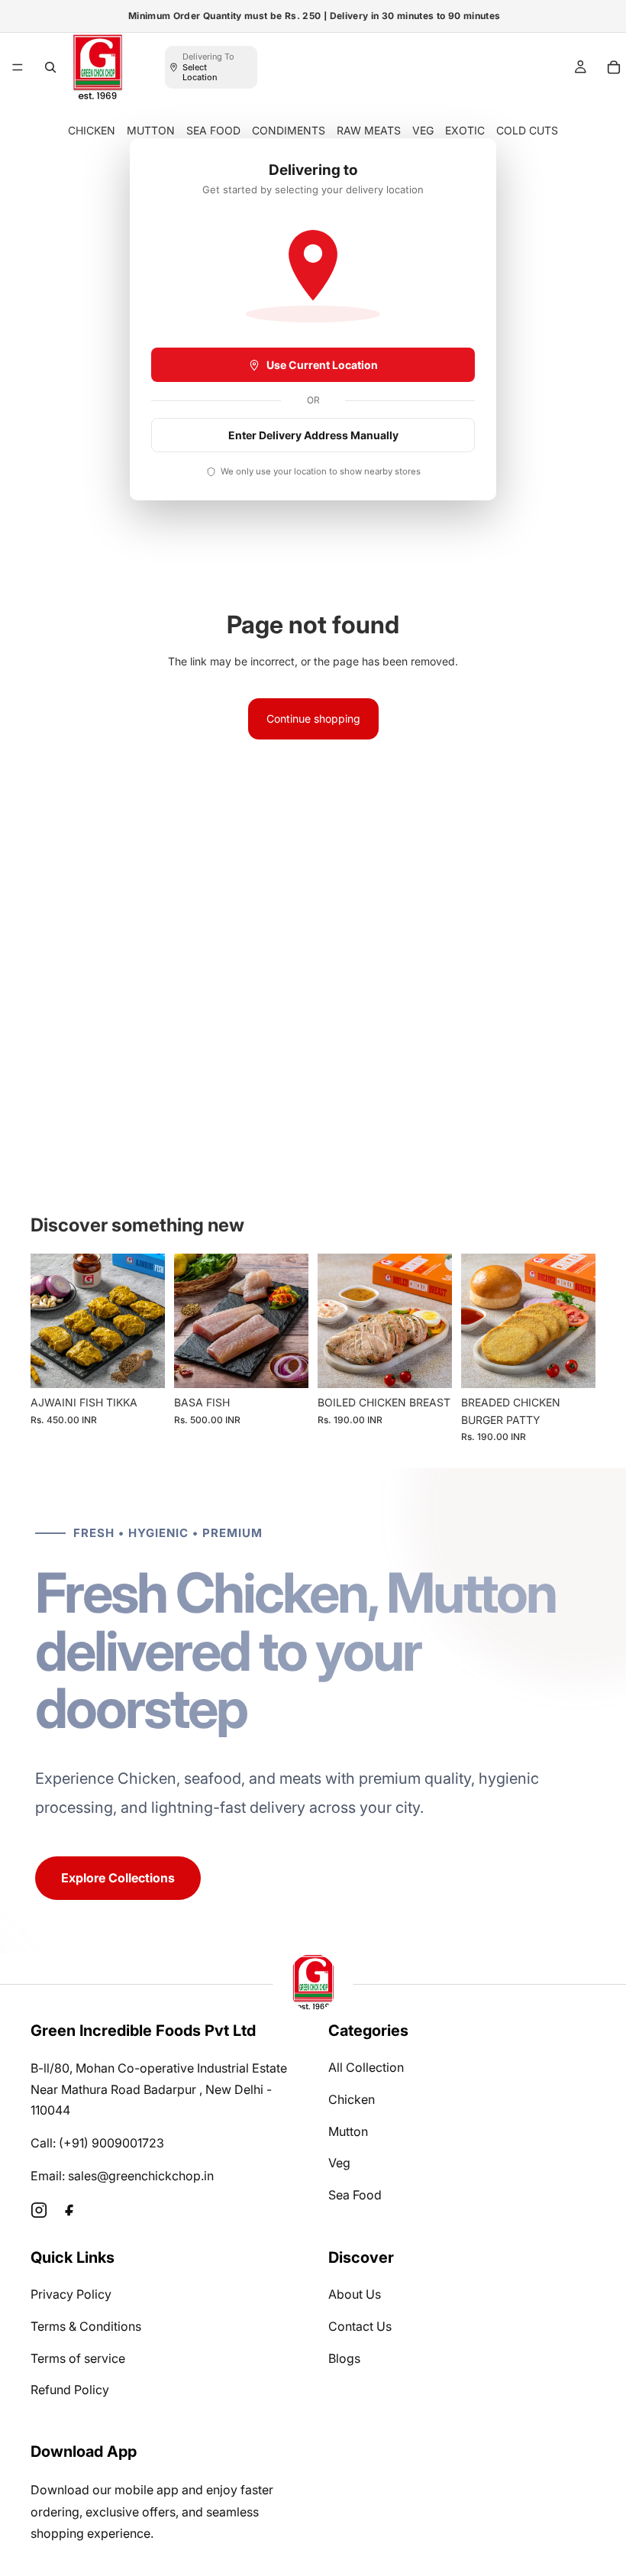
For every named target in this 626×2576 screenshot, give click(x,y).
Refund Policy (70, 2390)
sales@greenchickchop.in (141, 2176)
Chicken (352, 2099)
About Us (355, 2294)
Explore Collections (118, 1878)
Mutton (348, 2131)
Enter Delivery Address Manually (313, 435)
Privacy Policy (71, 2294)
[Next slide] (148, 1321)
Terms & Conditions (86, 2326)
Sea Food (355, 2195)
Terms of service (78, 2358)
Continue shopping (313, 718)
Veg (339, 2163)
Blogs (344, 2358)
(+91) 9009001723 (111, 2143)
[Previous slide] (47, 1321)
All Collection (366, 2067)
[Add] (141, 1365)
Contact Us (360, 2326)
